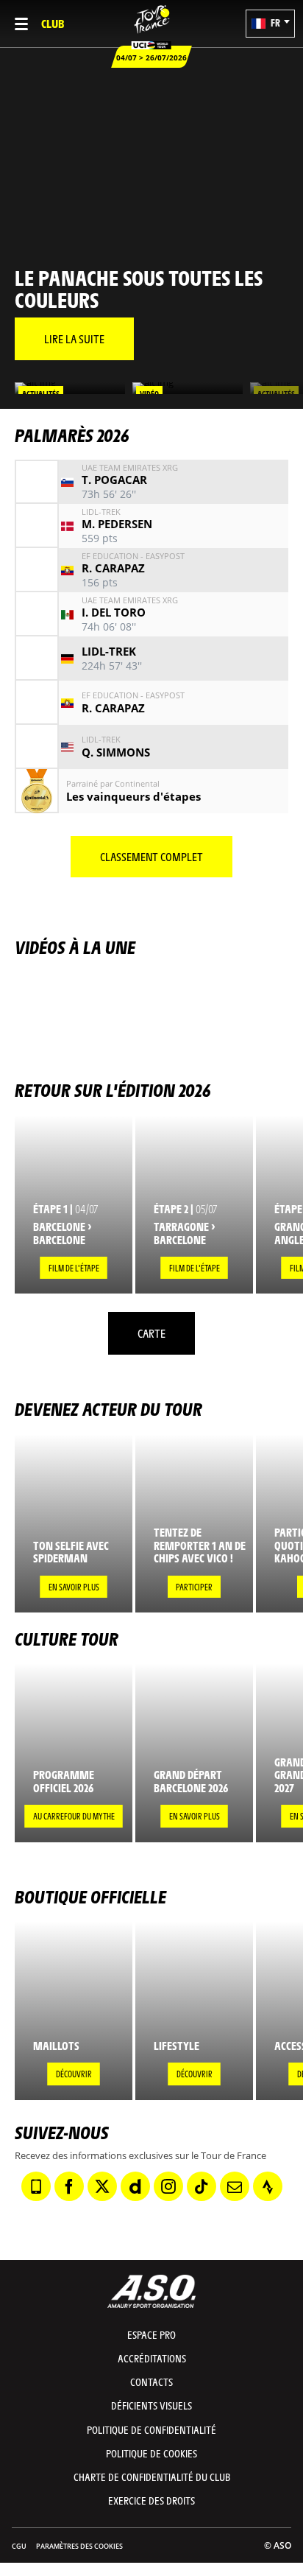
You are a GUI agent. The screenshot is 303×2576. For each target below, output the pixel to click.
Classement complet (151, 856)
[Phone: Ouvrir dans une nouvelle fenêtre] (36, 2186)
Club (53, 23)
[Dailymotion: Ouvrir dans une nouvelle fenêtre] (135, 2186)
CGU (19, 2546)
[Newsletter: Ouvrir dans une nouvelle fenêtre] (235, 2186)
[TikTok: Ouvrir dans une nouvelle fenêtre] (202, 2186)
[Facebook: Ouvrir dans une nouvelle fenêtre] (69, 2186)
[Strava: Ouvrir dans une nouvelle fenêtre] (268, 2186)
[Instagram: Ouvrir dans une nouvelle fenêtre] (168, 2186)
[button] (270, 24)
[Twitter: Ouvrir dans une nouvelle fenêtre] (102, 2186)
